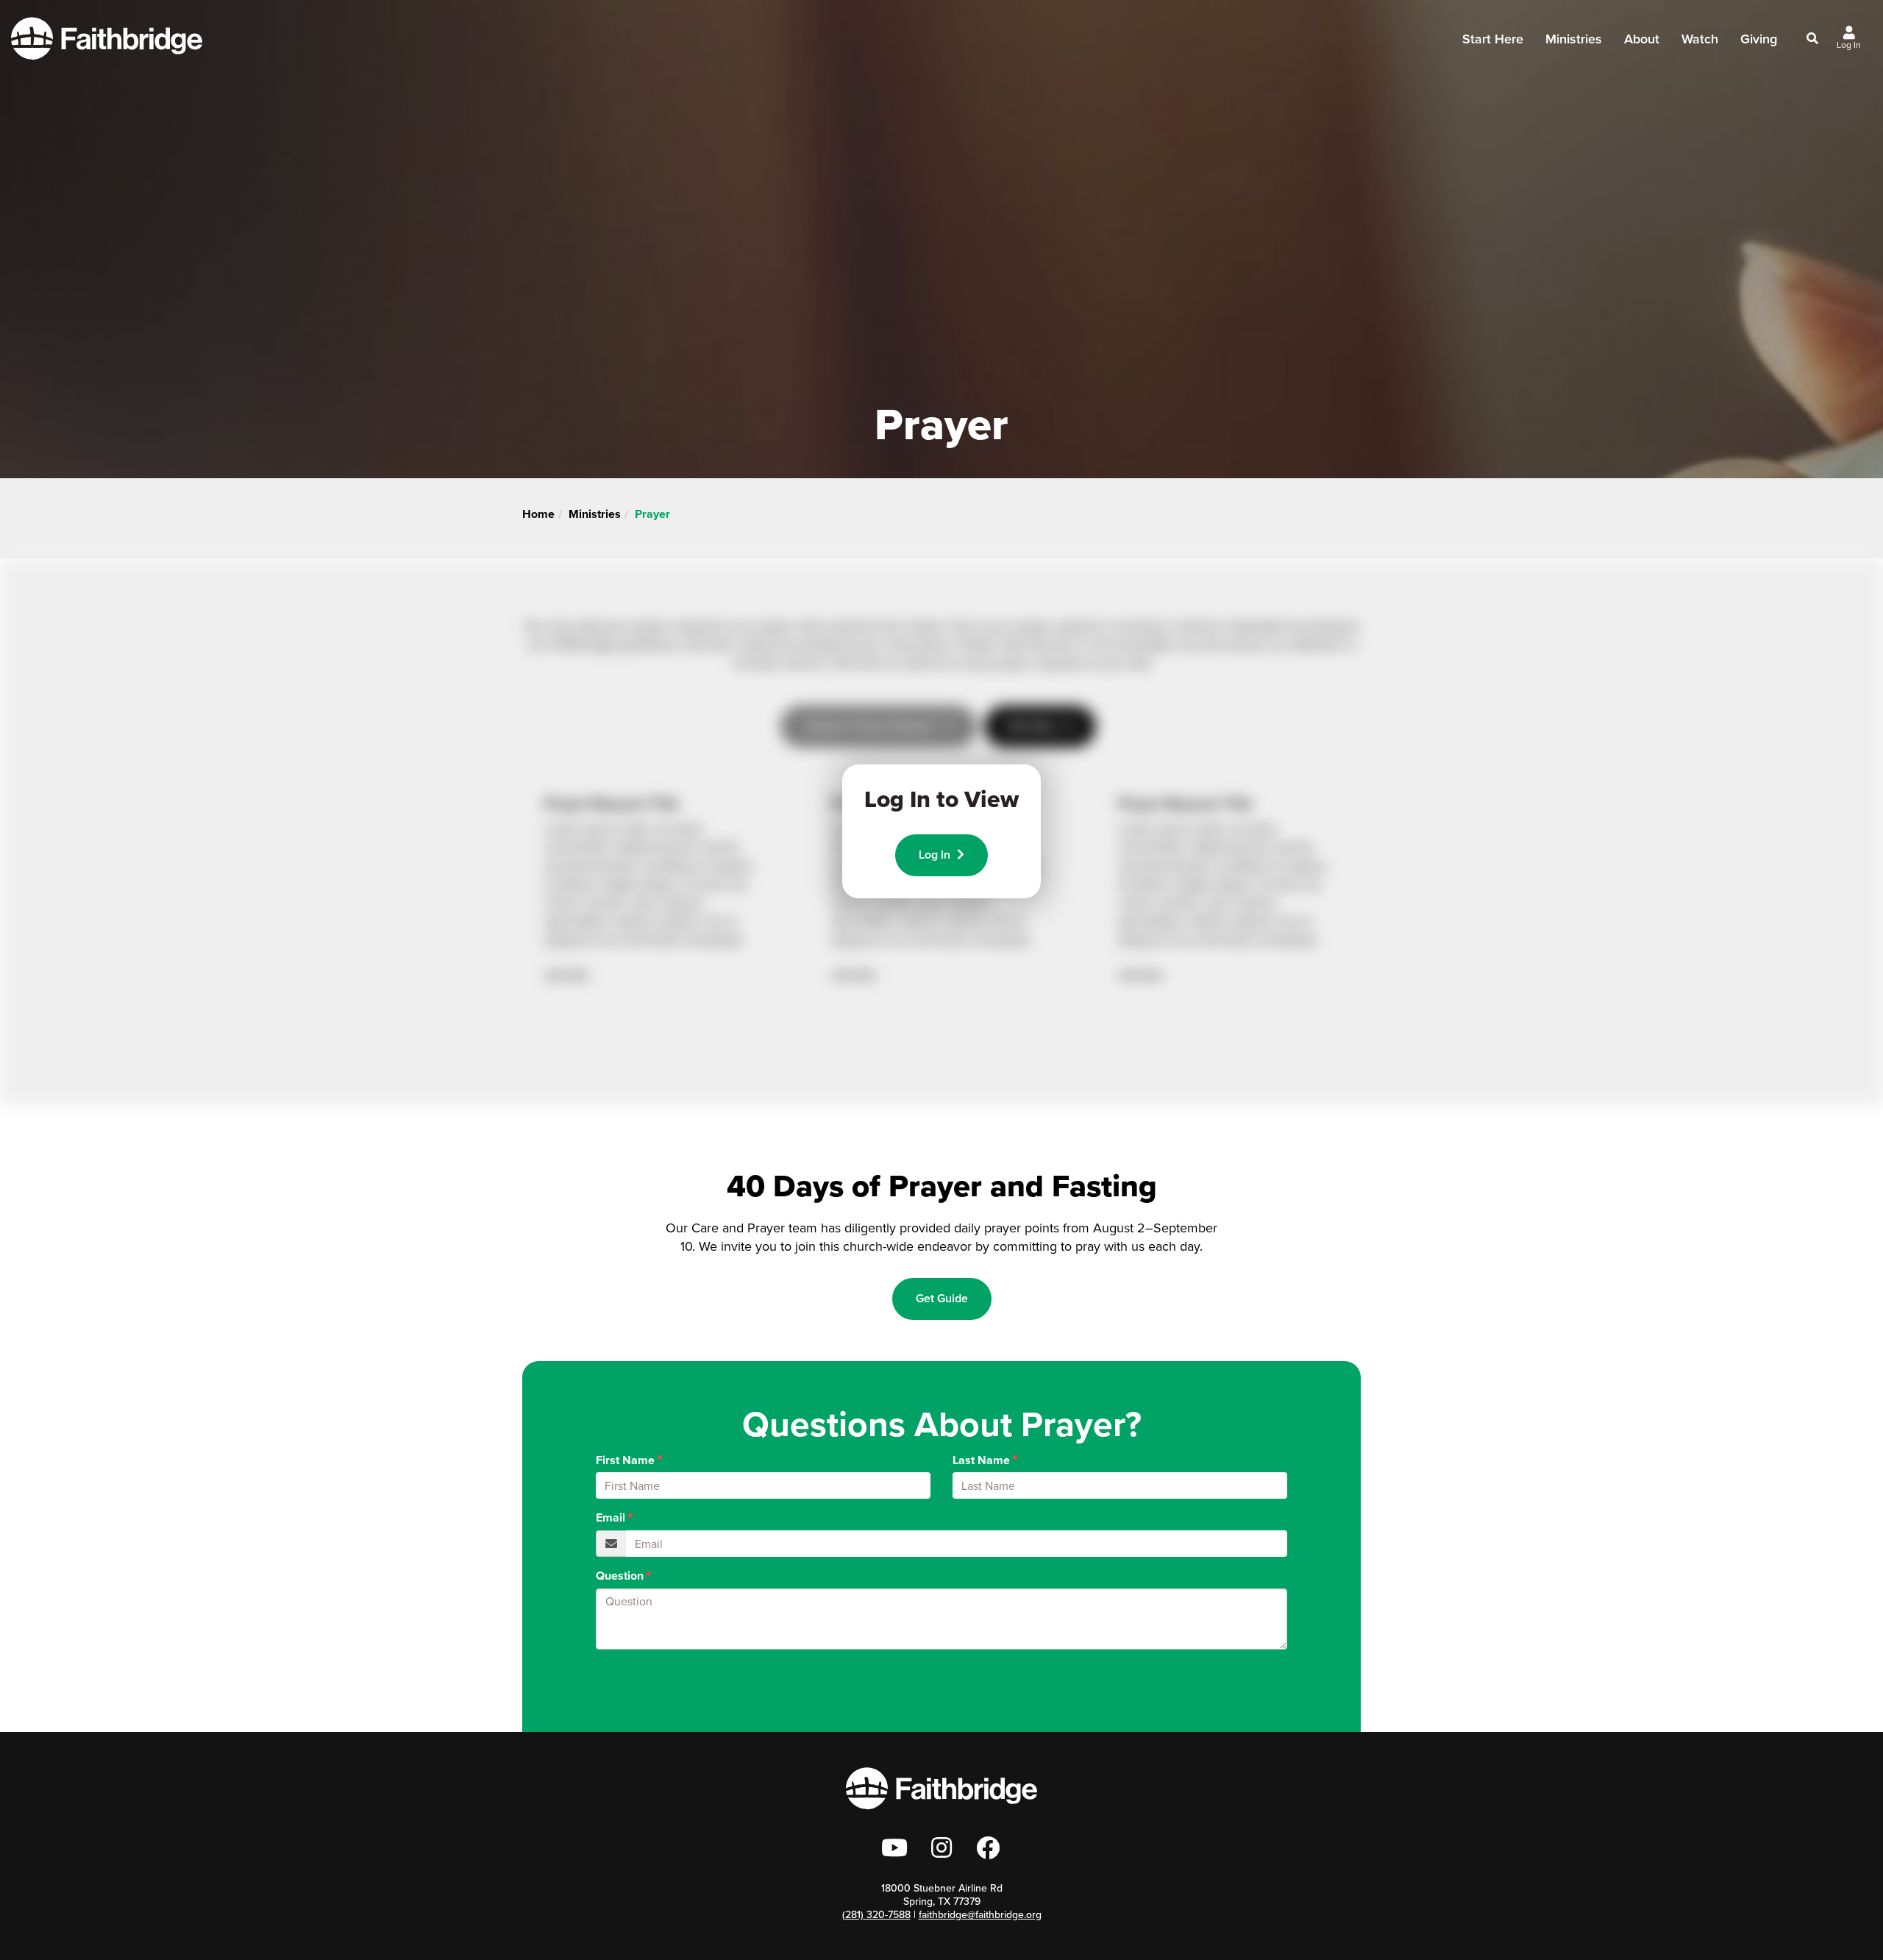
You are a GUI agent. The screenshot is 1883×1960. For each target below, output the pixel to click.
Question (620, 1576)
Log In (936, 855)
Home (538, 514)
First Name (625, 1460)
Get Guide (942, 1298)
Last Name (981, 1460)
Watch (1700, 39)
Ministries (595, 514)
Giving (1759, 39)
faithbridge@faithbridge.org (980, 1915)
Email (611, 1518)
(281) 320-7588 (876, 1915)
